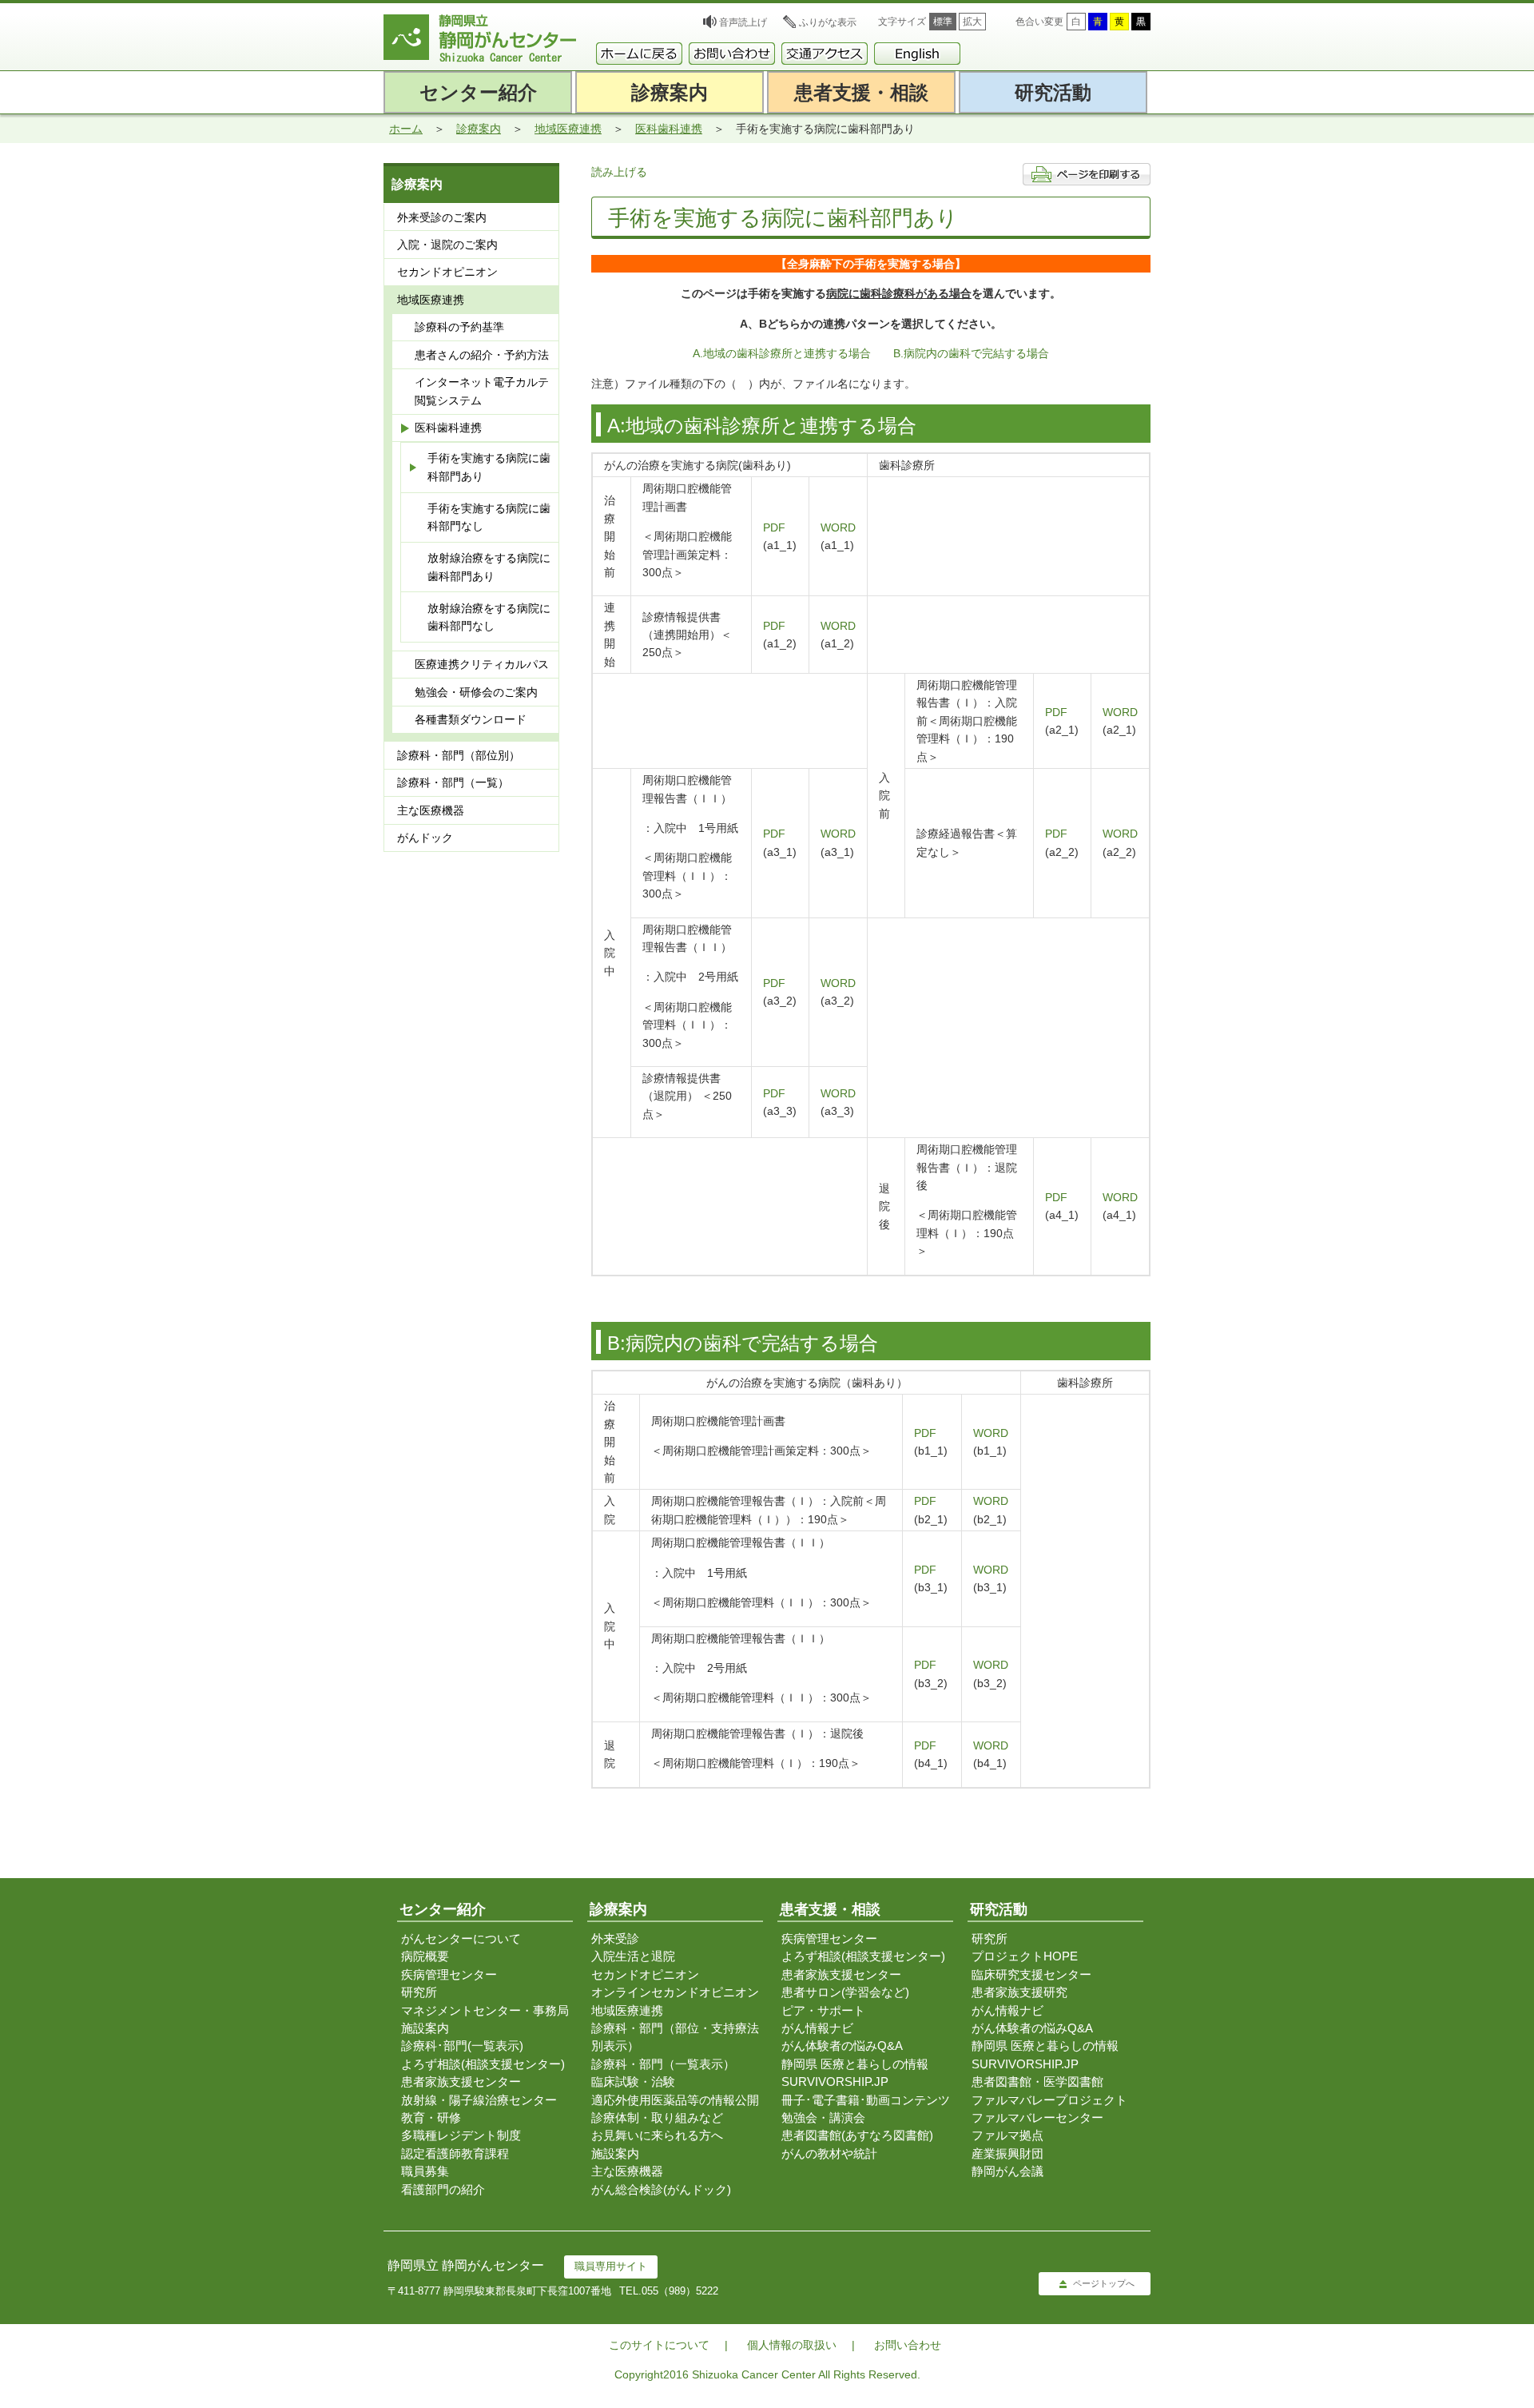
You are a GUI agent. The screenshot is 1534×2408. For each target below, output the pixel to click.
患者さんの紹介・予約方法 (482, 355)
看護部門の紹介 (443, 2189)
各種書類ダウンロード (471, 719)
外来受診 (615, 1938)
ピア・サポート (823, 2010)
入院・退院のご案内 (447, 245)
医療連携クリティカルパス (482, 664)
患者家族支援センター (461, 2082)
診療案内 (479, 129)
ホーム (406, 129)
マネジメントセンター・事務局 (485, 2010)
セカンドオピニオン (447, 272)
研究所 (419, 1992)
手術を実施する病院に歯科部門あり (489, 467)
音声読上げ (743, 22)
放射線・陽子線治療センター (479, 2100)
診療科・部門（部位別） (459, 755)
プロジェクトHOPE (1025, 1956)
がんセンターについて (461, 1938)
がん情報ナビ (817, 2028)
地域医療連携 (568, 129)
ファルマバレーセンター (1037, 2117)
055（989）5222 (680, 2291)
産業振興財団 (1007, 2153)
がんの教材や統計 (829, 2153)
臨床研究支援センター (1031, 1974)
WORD (838, 527)
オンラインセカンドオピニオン (675, 1992)
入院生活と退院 (633, 1956)
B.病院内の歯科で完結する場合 (971, 353)
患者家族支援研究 (1019, 1992)
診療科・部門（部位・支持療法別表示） (675, 2037)
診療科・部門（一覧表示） (663, 2064)
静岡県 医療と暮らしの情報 (855, 2064)
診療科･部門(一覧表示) (462, 2046)
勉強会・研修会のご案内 (476, 692)
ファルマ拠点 (1007, 2135)
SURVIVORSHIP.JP (835, 2082)
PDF (774, 527)
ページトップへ (1104, 2283)
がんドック (425, 838)
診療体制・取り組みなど (657, 2117)
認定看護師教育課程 (455, 2153)
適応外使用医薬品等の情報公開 (675, 2100)
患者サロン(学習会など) (845, 1992)
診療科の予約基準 (459, 327)
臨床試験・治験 (633, 2082)
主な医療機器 (431, 810)
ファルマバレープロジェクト (1049, 2100)
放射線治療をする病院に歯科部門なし (489, 617)
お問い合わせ (908, 2345)
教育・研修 (431, 2117)
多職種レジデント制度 (461, 2135)
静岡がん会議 (1007, 2171)
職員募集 (425, 2171)
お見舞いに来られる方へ (657, 2135)
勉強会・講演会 (823, 2117)
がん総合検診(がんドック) (661, 2189)
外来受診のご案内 (442, 217)
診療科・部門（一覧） (453, 782)
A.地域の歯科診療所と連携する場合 (782, 353)
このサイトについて (659, 2345)
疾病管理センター (449, 1974)
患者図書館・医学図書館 (1037, 2082)
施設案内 (425, 2028)
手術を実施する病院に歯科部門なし (489, 517)
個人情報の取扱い (792, 2345)
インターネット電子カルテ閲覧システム (482, 391)
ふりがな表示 (828, 22)
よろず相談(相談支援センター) (483, 2064)
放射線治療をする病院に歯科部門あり (489, 567)
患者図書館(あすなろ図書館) (857, 2135)
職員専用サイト (611, 2266)
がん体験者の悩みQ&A (842, 2046)
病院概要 (425, 1956)
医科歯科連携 (669, 129)
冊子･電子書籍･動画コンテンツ (866, 2100)
